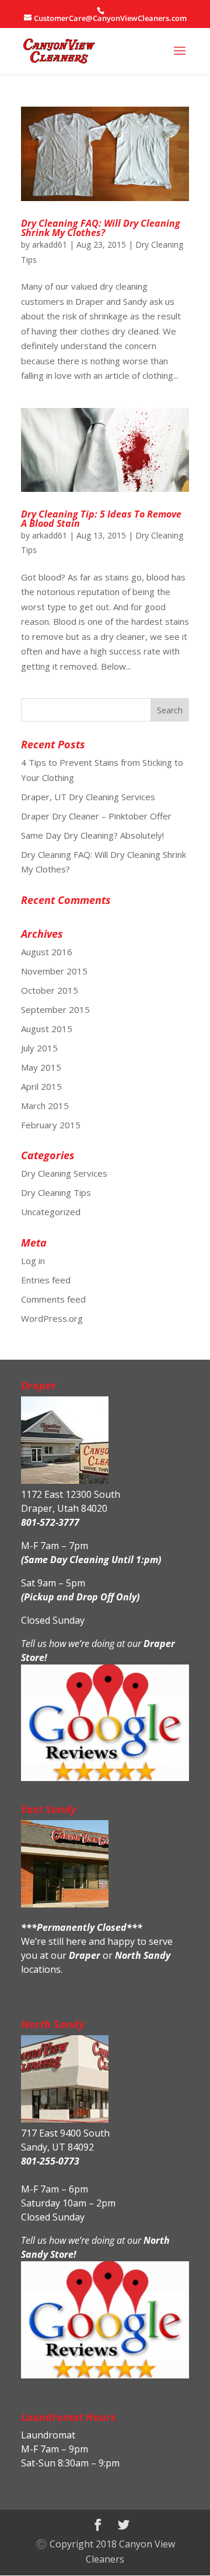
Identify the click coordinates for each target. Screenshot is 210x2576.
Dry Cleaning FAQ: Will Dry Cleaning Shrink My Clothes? (101, 228)
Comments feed (53, 1299)
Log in (33, 1261)
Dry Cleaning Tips (56, 1192)
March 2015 (45, 1106)
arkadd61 (50, 244)
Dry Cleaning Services (64, 1173)
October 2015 (50, 990)
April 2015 (41, 1086)
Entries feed (46, 1280)
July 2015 (39, 1048)
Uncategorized (51, 1212)
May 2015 (41, 1067)
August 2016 (47, 952)
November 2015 (54, 971)
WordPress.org (52, 1318)
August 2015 (47, 1029)
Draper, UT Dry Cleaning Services (88, 797)
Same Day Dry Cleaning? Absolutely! (92, 835)
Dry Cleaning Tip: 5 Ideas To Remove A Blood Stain (101, 519)
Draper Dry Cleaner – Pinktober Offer (96, 816)
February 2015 (51, 1125)
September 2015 (55, 1009)
